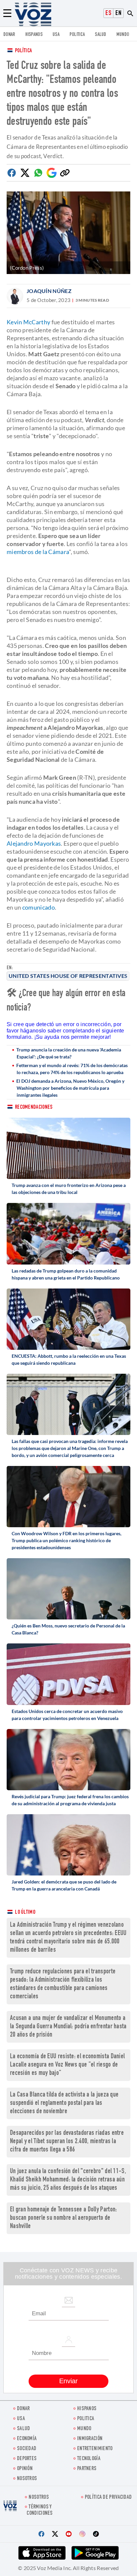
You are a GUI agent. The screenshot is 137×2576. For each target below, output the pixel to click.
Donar (9, 35)
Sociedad (27, 2449)
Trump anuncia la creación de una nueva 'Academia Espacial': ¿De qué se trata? (69, 1053)
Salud (101, 35)
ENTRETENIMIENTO (95, 2449)
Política (23, 51)
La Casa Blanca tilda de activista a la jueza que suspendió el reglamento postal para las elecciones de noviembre (64, 2103)
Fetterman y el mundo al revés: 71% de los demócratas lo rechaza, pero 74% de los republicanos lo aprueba (72, 1069)
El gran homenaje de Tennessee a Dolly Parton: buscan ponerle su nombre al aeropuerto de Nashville (64, 2218)
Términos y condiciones (40, 2510)
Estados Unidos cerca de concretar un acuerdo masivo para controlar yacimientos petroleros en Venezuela (67, 1715)
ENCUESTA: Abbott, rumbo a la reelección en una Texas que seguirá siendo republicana (69, 1359)
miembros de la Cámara (38, 552)
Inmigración (90, 2439)
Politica (77, 35)
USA (56, 35)
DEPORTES (27, 2459)
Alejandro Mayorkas (34, 843)
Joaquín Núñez (49, 291)
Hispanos (34, 35)
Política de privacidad (108, 2498)
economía (27, 2439)
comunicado (39, 907)
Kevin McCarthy (28, 322)
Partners (87, 2469)
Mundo (123, 35)
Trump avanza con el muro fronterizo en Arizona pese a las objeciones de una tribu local (69, 1189)
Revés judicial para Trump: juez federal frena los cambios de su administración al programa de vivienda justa (70, 1800)
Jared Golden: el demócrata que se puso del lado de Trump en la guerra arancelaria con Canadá (64, 1885)
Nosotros (27, 2479)
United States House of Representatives (68, 976)
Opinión (25, 2469)
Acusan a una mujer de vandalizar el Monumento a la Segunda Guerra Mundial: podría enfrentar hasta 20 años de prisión (68, 2027)
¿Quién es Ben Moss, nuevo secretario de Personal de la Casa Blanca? (68, 1629)
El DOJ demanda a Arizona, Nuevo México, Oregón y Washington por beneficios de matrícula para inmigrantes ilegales (70, 1088)
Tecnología (89, 2459)
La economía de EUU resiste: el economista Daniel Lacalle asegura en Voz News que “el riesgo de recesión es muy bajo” (67, 2065)
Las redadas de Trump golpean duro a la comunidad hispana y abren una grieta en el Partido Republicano (66, 1274)
